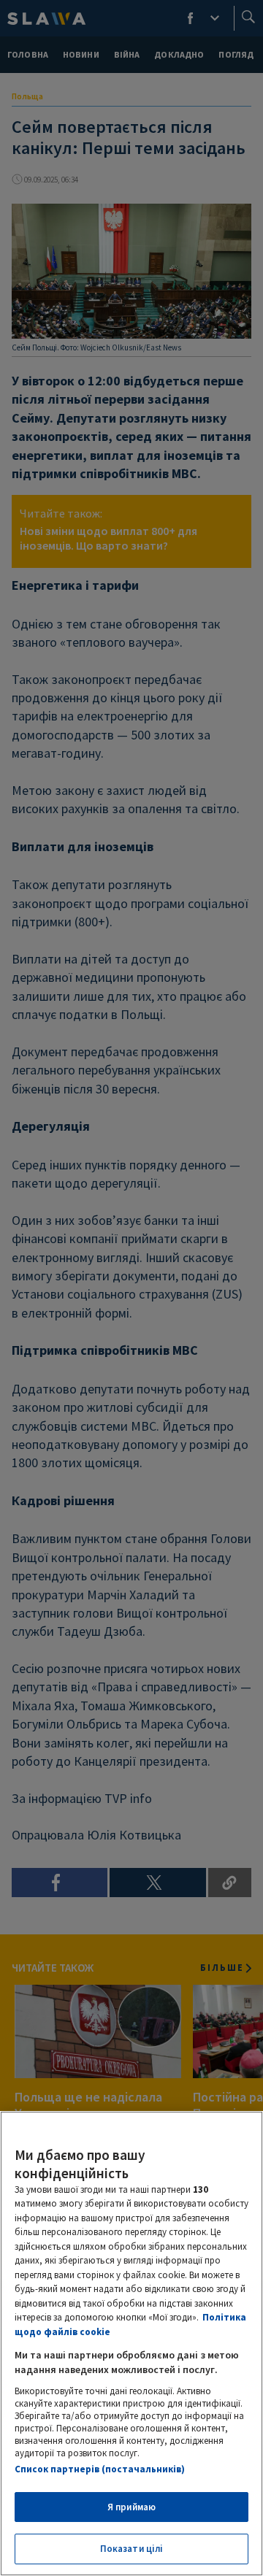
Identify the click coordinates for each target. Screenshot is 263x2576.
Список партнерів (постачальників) (100, 2469)
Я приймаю (131, 2507)
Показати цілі (132, 2549)
